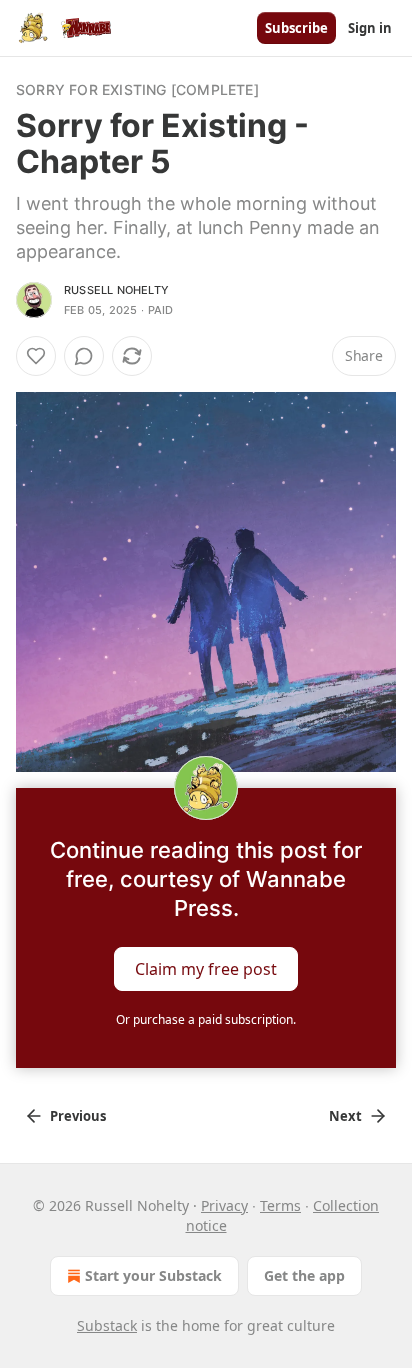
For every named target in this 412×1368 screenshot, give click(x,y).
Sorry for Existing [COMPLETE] (137, 89)
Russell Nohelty (116, 290)
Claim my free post (206, 969)
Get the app (304, 1275)
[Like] (36, 356)
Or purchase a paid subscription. (206, 1019)
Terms (280, 1205)
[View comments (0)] (84, 356)
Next (345, 1116)
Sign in (370, 28)
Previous (78, 1116)
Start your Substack (153, 1275)
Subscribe (296, 28)
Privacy (224, 1205)
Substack (107, 1325)
